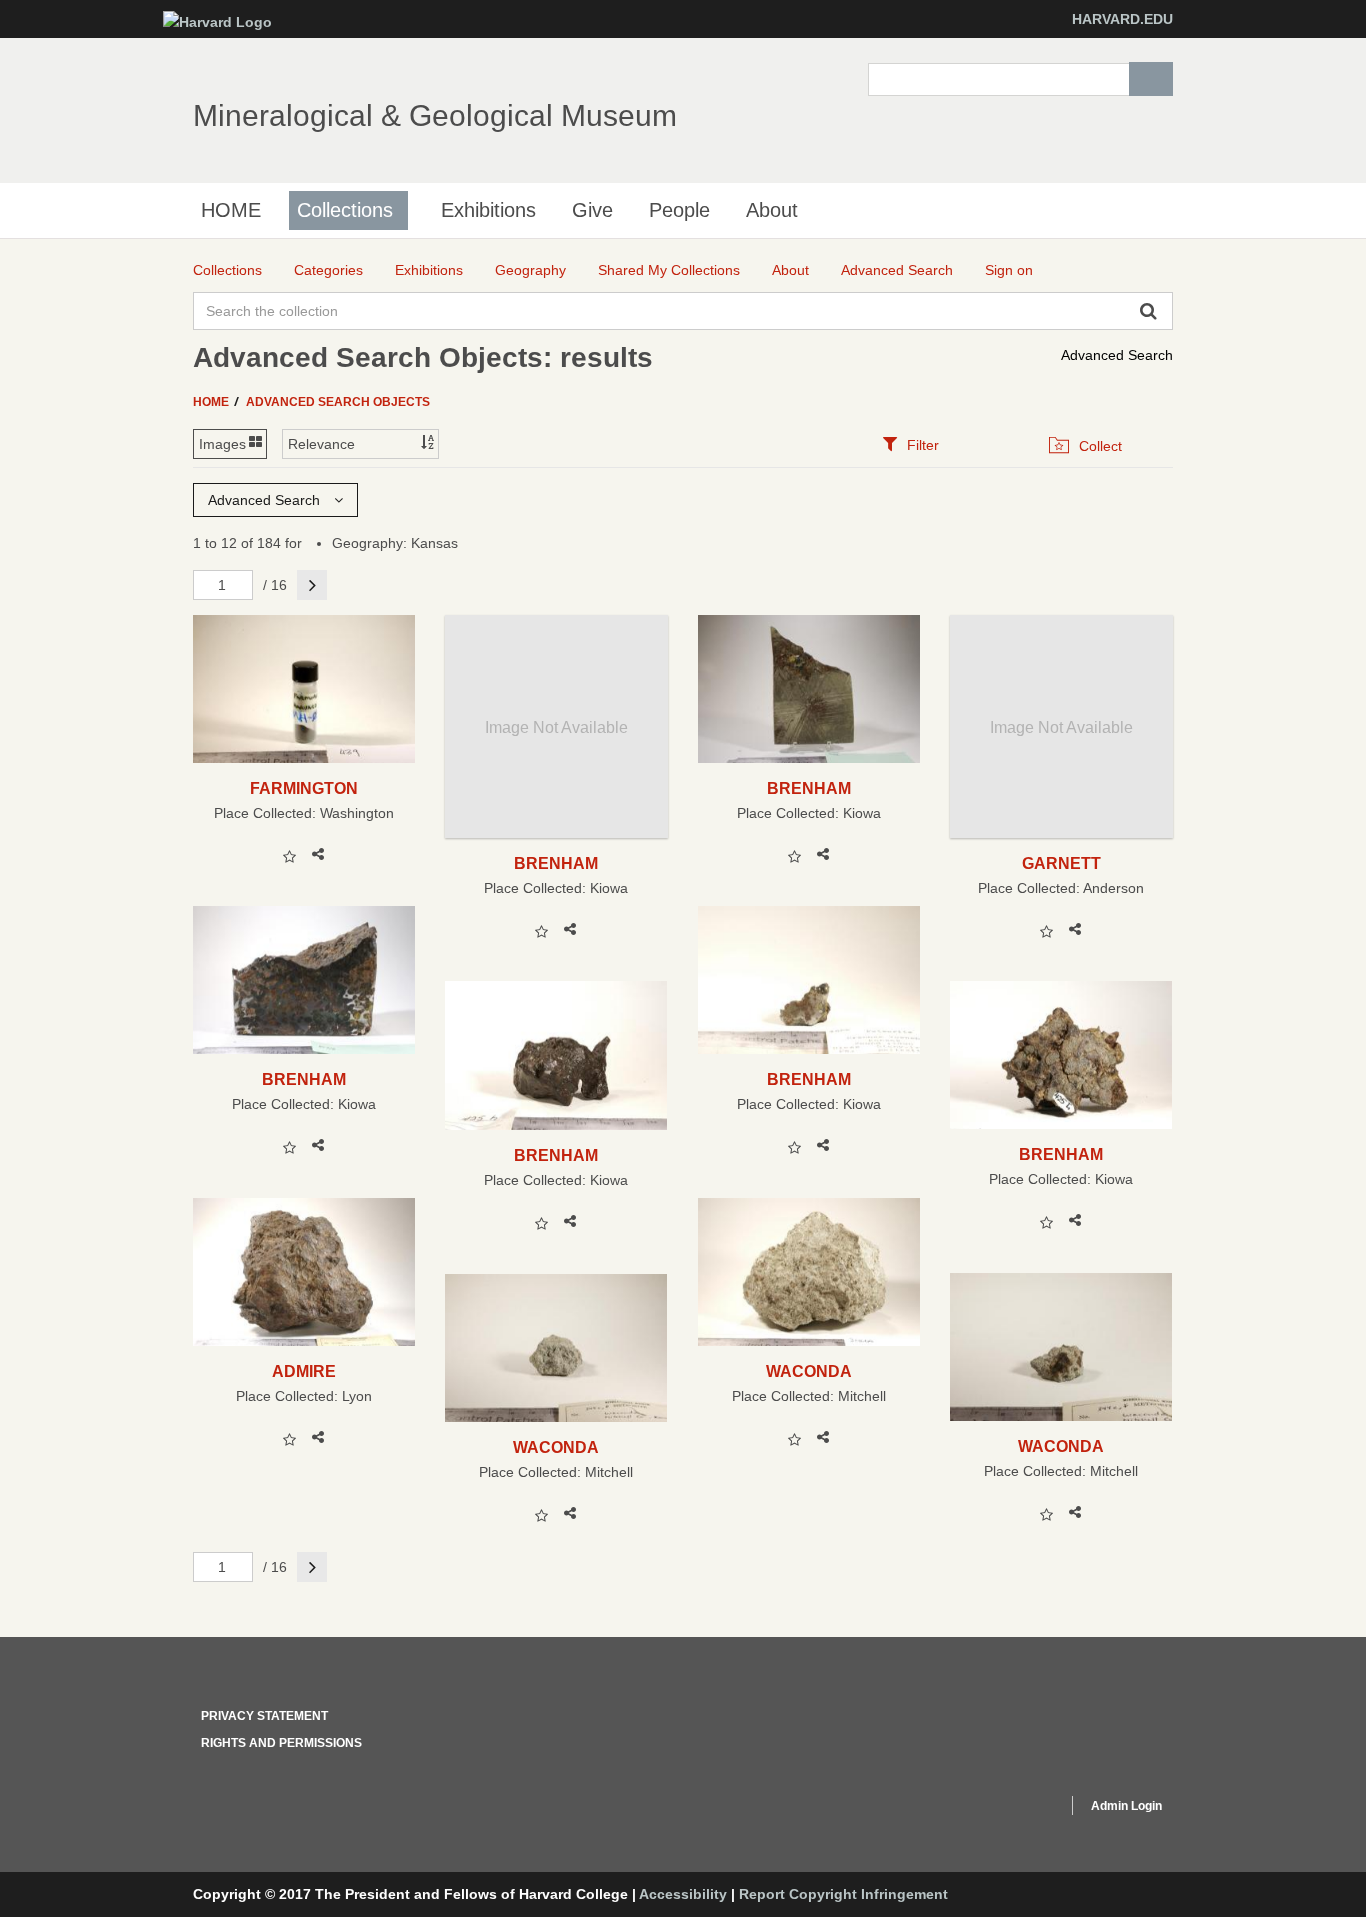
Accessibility (683, 1894)
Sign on (1009, 270)
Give (592, 210)
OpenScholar (1014, 1809)
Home (212, 402)
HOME (231, 210)
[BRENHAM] (809, 689)
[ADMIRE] (304, 1272)
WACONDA (809, 1371)
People (679, 210)
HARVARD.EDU (1122, 19)
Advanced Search (1117, 355)
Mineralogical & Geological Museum (435, 115)
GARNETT (1061, 863)
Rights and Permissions (281, 1743)
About (772, 210)
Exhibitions (488, 210)
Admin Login (1126, 1806)
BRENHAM (556, 863)
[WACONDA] (809, 1272)
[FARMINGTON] (304, 689)
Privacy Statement (264, 1716)
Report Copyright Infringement (843, 1894)
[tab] (910, 444)
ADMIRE (304, 1371)
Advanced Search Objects (338, 402)
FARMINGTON (304, 788)
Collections (345, 210)
